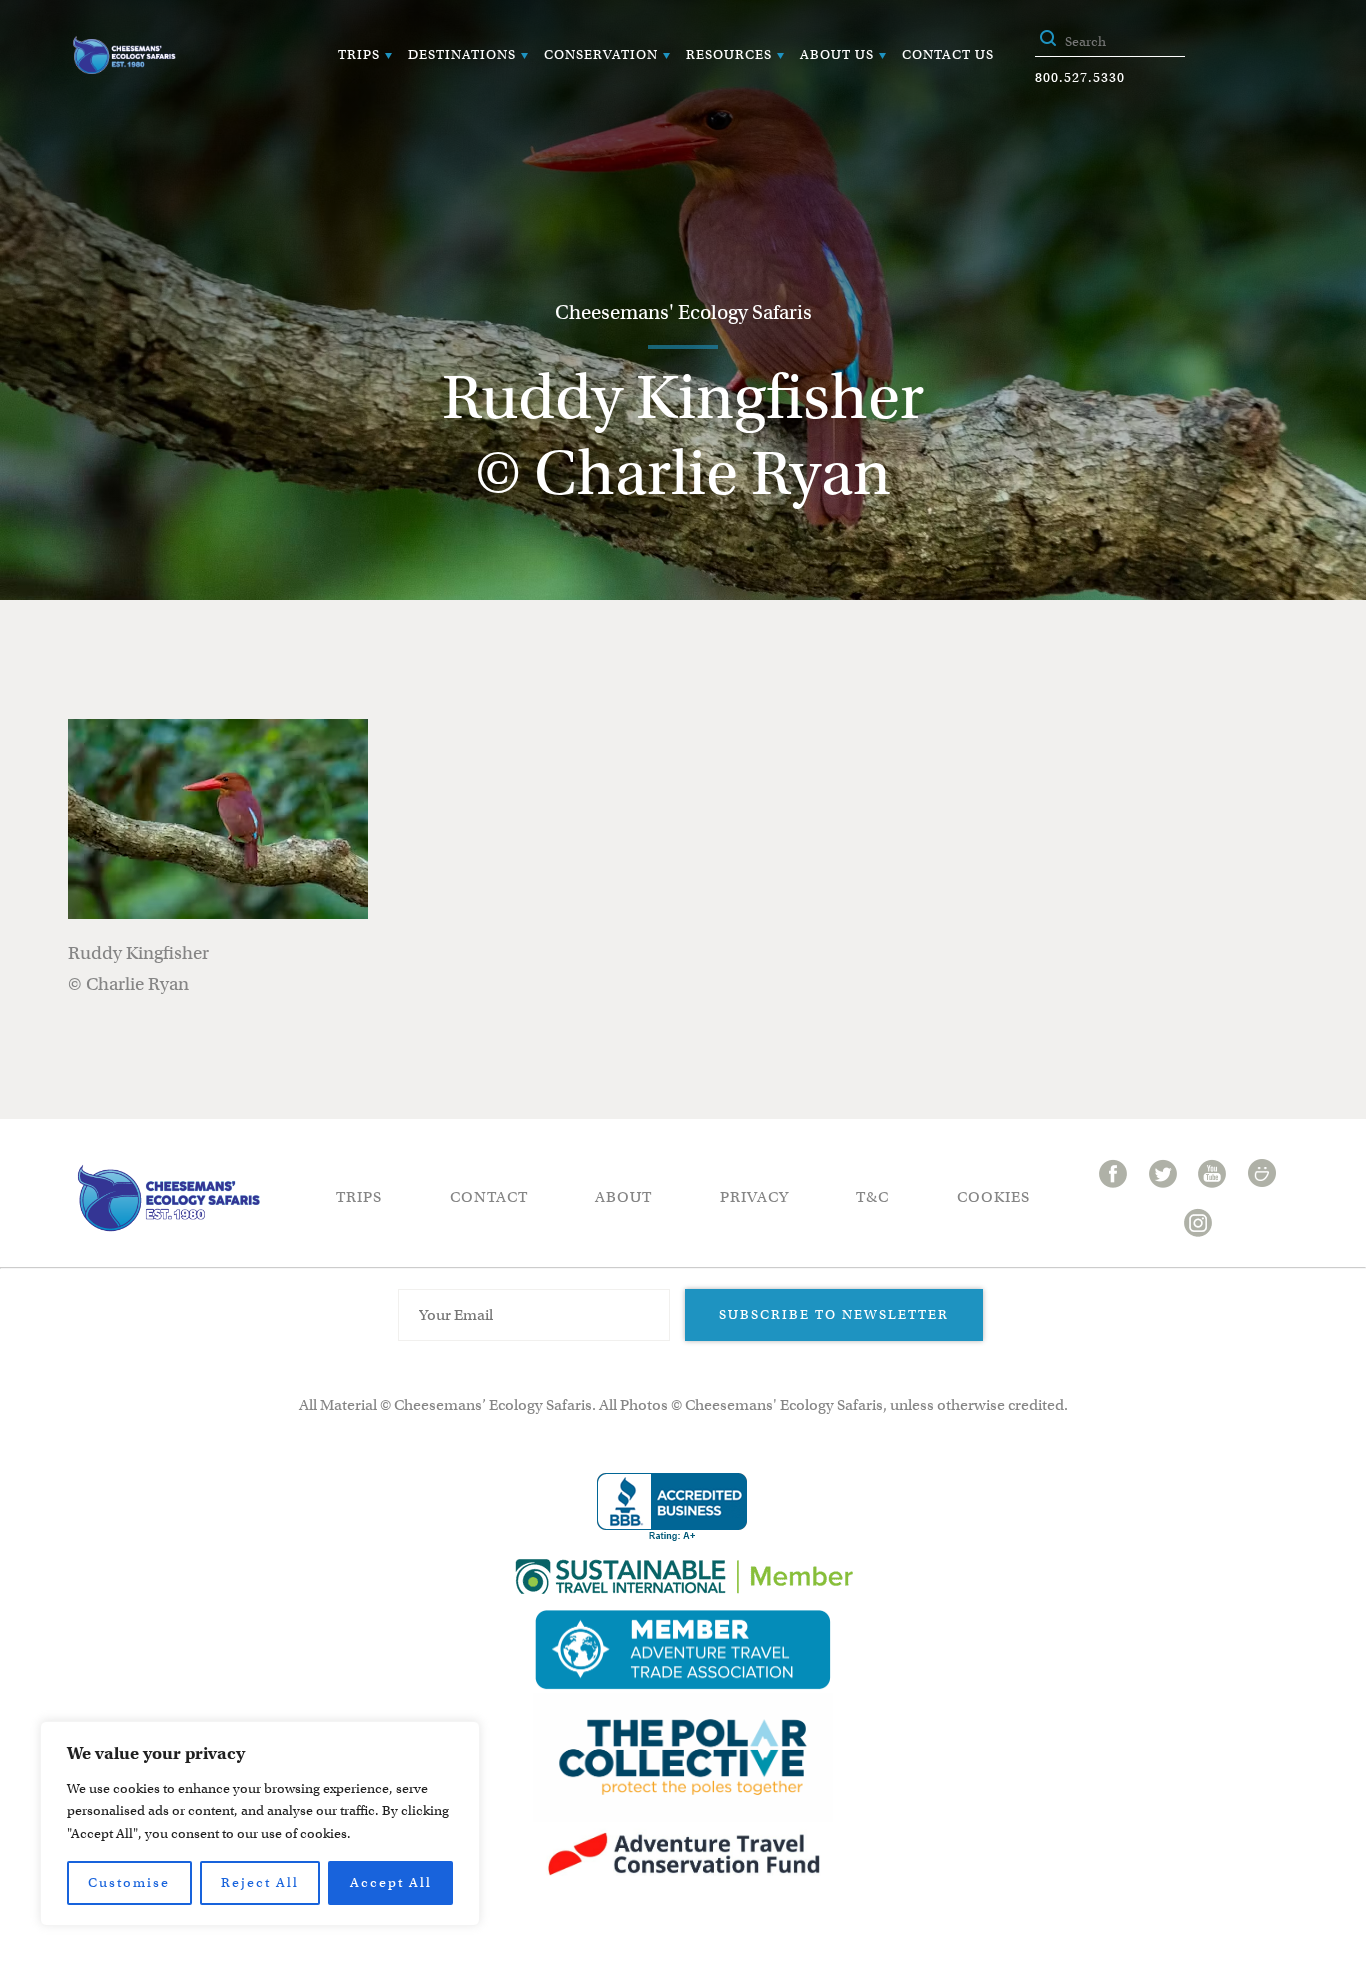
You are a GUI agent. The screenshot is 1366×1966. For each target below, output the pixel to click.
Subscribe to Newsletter (834, 1314)
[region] (260, 1823)
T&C (872, 1197)
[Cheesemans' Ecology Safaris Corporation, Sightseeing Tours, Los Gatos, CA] (672, 1507)
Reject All (260, 1882)
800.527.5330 (1080, 77)
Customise (129, 1882)
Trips (359, 54)
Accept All (391, 1882)
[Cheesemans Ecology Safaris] (124, 55)
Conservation (601, 54)
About (623, 1197)
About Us (837, 54)
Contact (489, 1197)
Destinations (462, 54)
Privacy (754, 1197)
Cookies (993, 1197)
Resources (729, 54)
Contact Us (948, 54)
